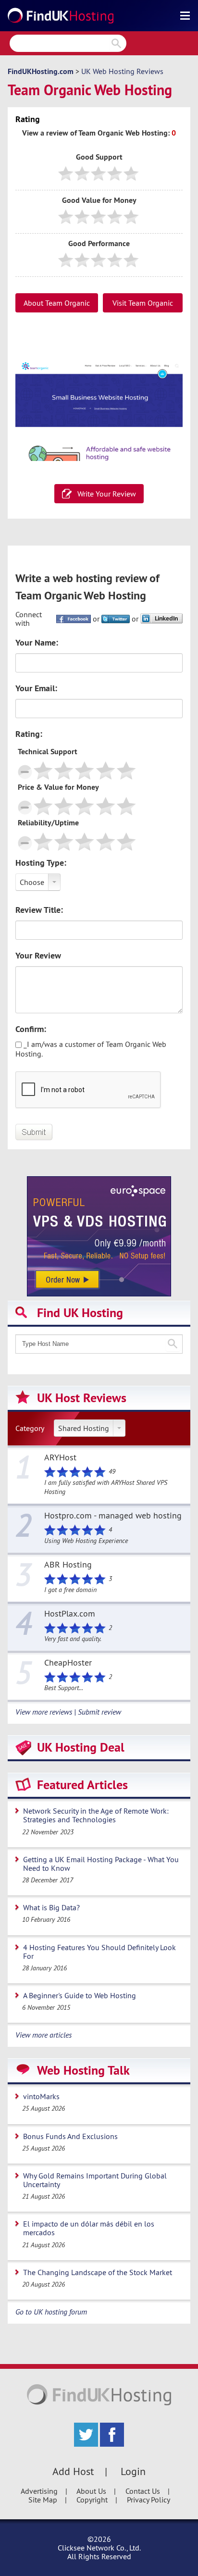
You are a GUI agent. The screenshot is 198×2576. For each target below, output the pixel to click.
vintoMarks (41, 2096)
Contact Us (143, 2491)
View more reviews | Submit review (68, 1712)
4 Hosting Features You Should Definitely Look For (99, 1952)
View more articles (43, 2035)
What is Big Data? (51, 1907)
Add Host (73, 2471)
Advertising (39, 2491)
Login (133, 2471)
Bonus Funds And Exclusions (70, 2136)
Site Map (43, 2500)
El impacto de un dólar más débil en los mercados (89, 2228)
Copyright (92, 2500)
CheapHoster (68, 1663)
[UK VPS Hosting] (99, 1235)
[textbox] (99, 1344)
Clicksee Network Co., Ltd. (99, 2548)
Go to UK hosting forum (51, 2312)
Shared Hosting (84, 1428)
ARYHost (60, 1458)
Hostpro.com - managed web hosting (113, 1516)
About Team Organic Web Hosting (57, 305)
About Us (91, 2491)
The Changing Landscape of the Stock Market (98, 2272)
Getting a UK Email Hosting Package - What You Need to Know (101, 1864)
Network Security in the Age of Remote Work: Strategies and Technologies (96, 1815)
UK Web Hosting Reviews (122, 71)
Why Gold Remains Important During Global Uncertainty (95, 2180)
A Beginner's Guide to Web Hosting (80, 1995)
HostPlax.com (70, 1614)
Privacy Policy (148, 2500)
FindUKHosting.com (41, 71)
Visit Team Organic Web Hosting (143, 305)
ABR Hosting (68, 1565)
